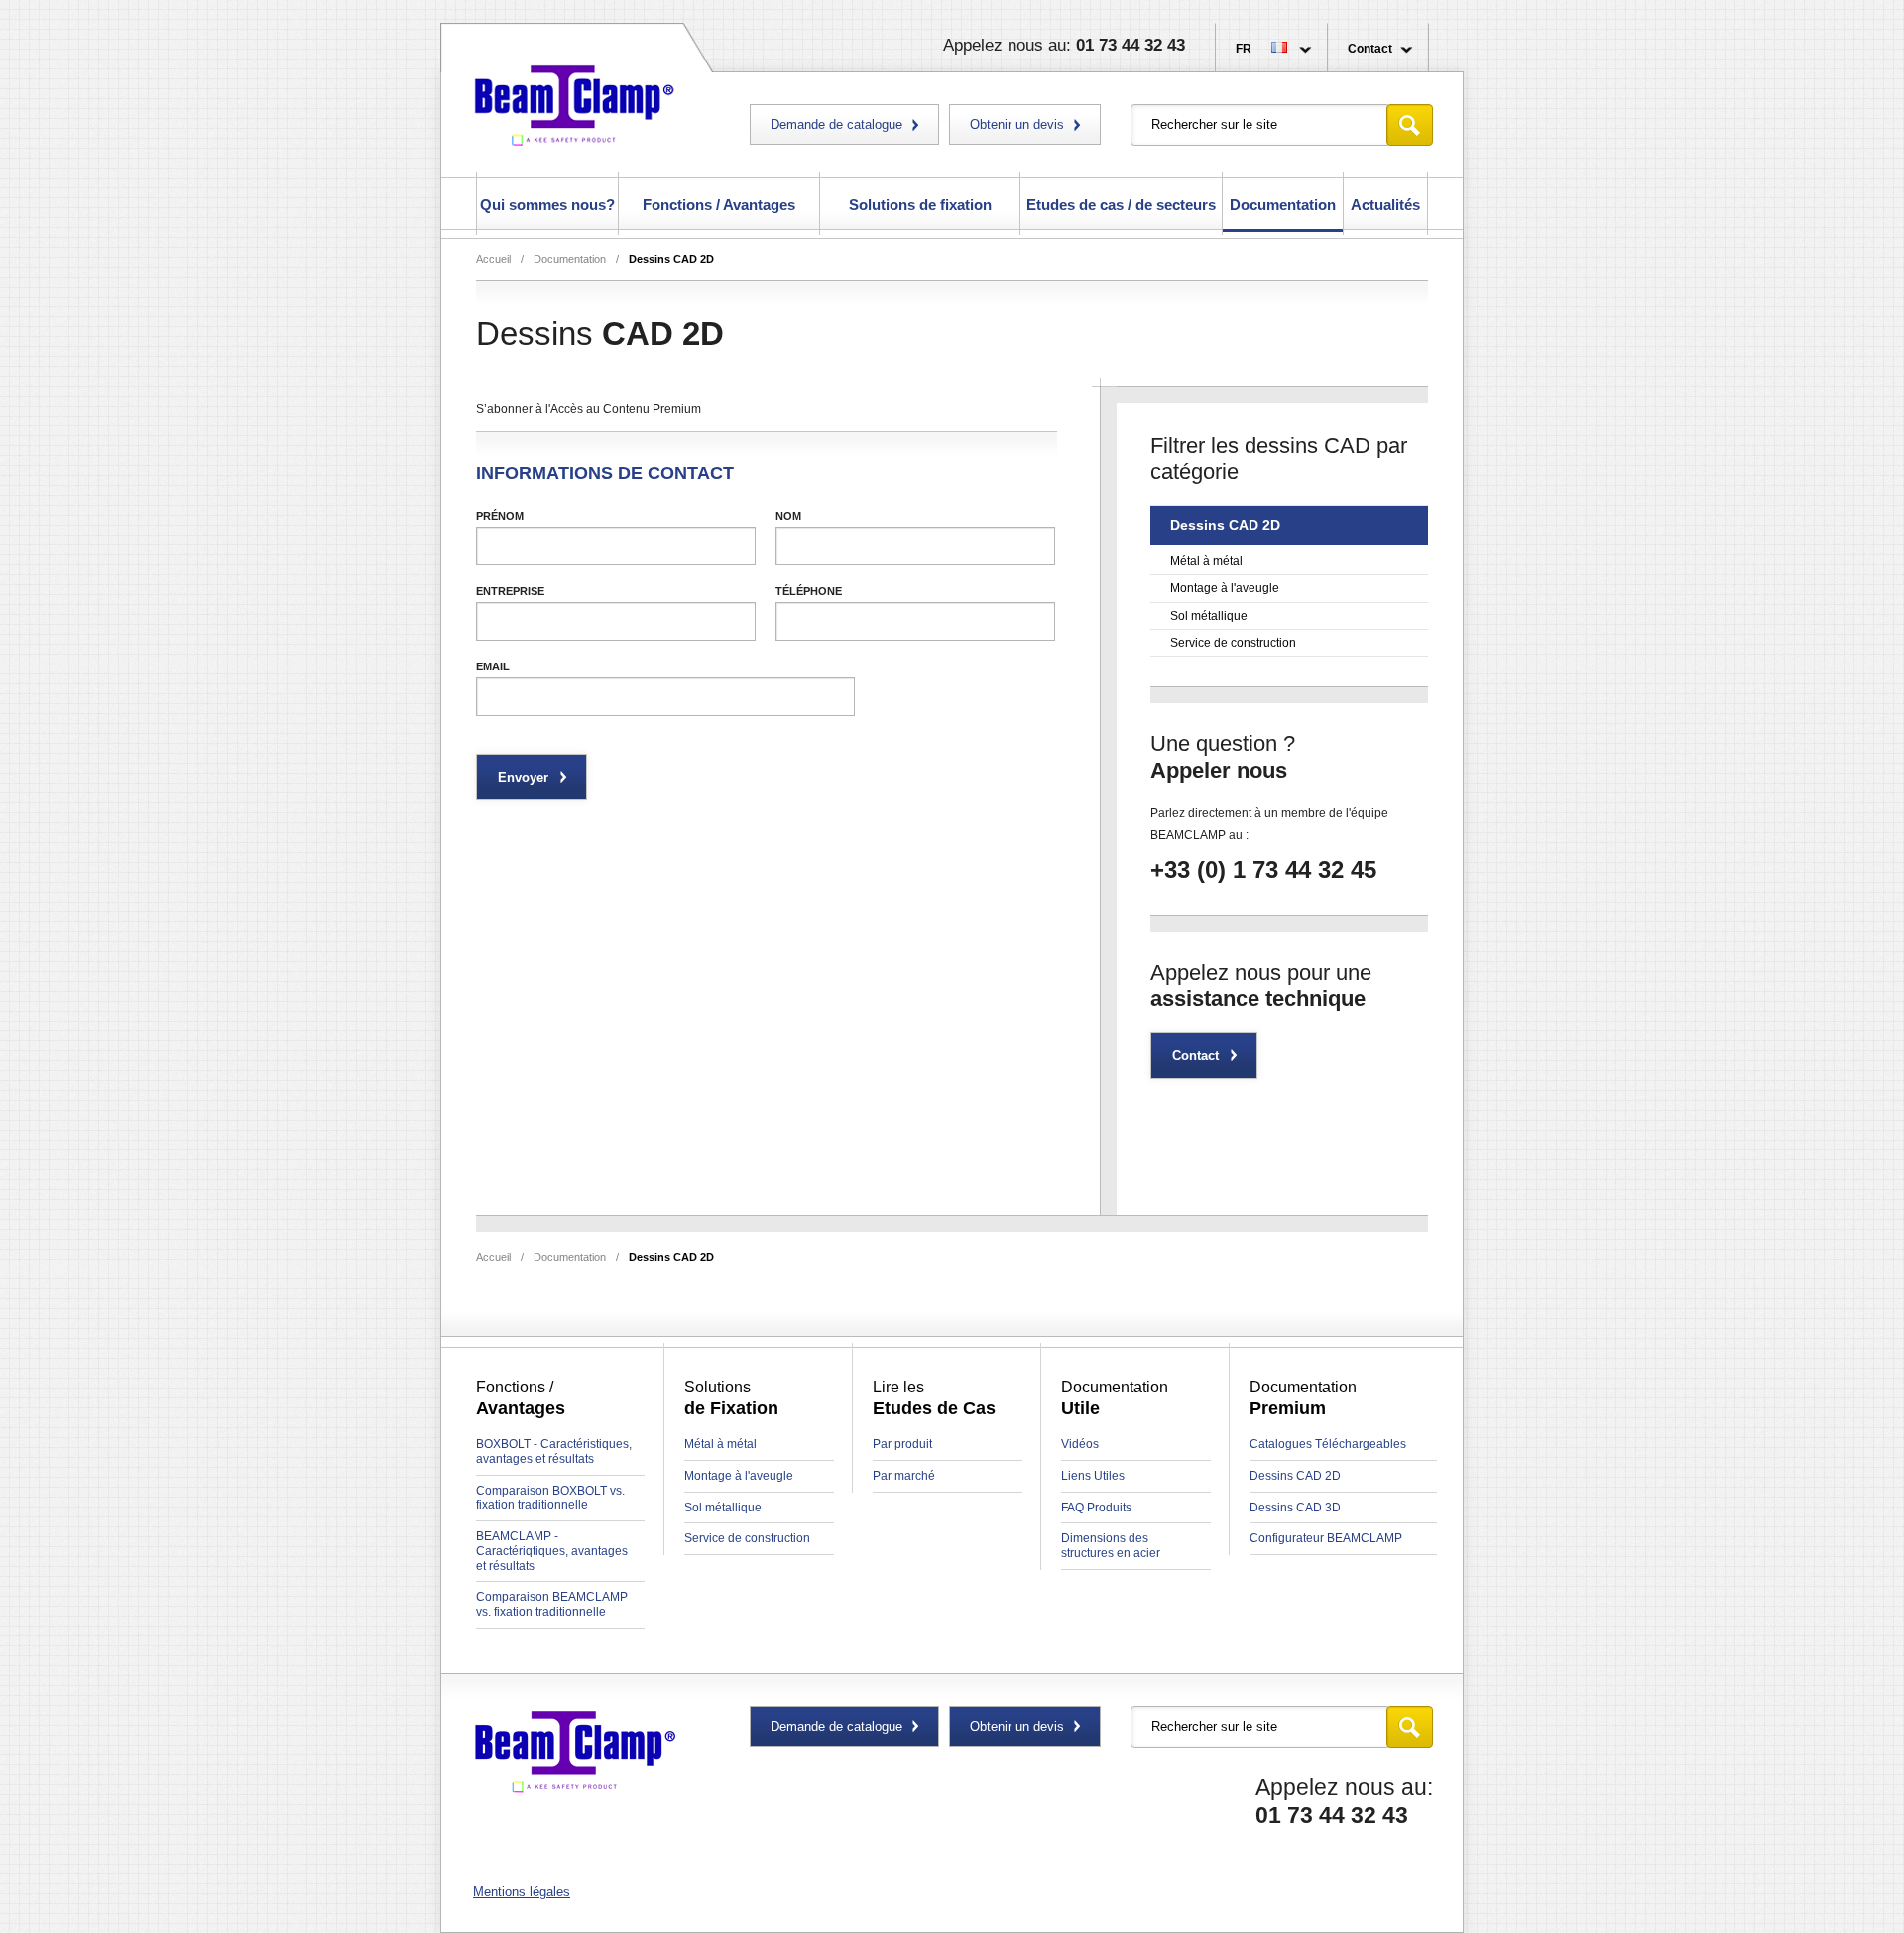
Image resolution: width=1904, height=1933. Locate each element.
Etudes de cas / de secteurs (1121, 205)
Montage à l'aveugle (1225, 588)
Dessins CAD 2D (671, 259)
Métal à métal (1206, 561)
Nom (788, 516)
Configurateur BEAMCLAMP (1326, 1538)
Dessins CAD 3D (1295, 1508)
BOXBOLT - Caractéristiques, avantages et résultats (554, 1451)
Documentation (1283, 205)
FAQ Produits (1096, 1508)
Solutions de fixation (920, 205)
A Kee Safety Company (575, 102)
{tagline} (575, 1753)
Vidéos (1080, 1444)
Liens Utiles (1093, 1476)
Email (493, 666)
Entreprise (510, 591)
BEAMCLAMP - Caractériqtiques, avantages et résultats (552, 1551)
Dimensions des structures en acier (1111, 1546)
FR (1244, 49)
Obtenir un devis (1017, 124)
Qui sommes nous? (547, 205)
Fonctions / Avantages (719, 205)
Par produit (902, 1444)
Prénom (500, 516)
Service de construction (1233, 643)
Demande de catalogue (836, 124)
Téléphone (809, 591)
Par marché (904, 1476)
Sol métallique (1209, 616)
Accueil (493, 259)
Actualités (1385, 205)
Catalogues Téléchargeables (1328, 1444)
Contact (1370, 49)
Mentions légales (522, 1892)
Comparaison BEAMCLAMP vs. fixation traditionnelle (552, 1604)
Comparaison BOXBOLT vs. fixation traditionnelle (550, 1498)
